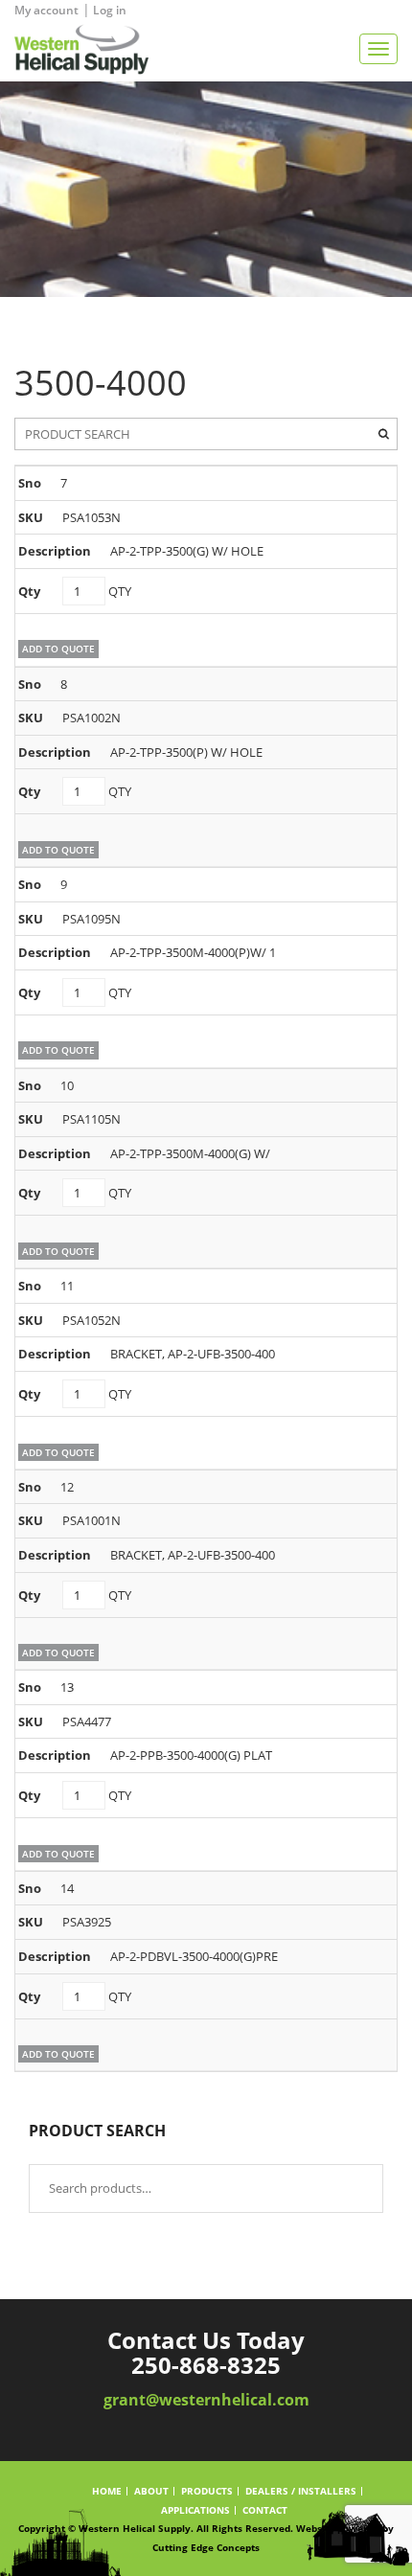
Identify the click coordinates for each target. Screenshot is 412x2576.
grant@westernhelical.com (206, 2401)
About (151, 2491)
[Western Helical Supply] (74, 48)
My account (46, 10)
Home (107, 2491)
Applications (195, 2510)
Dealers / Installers (301, 2491)
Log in (110, 10)
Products (207, 2491)
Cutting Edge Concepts (206, 2547)
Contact (265, 2510)
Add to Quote (58, 649)
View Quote (366, 10)
